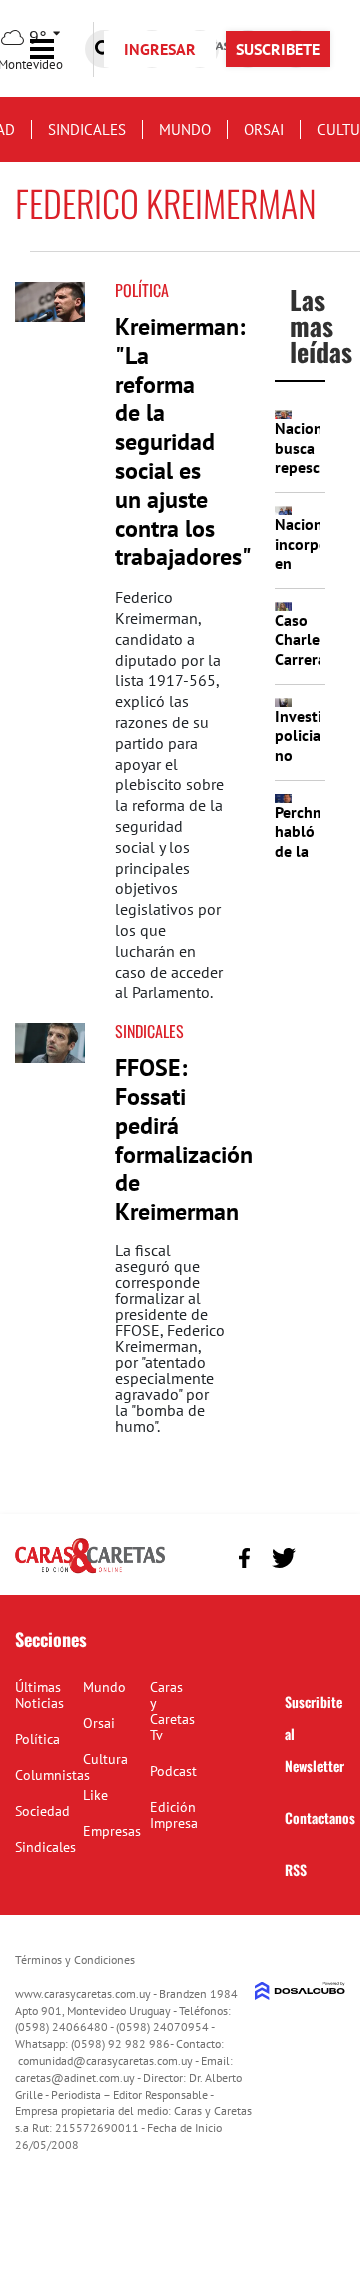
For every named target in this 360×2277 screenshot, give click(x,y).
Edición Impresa (174, 1815)
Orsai (264, 129)
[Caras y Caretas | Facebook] (244, 1557)
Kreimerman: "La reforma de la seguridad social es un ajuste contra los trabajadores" (183, 441)
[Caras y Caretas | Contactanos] (322, 1555)
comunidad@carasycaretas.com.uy (105, 2060)
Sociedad (42, 1811)
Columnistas (52, 1775)
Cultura (105, 1759)
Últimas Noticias (39, 1695)
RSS (296, 1869)
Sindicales (87, 129)
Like (95, 1795)
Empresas (112, 1831)
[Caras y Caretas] (90, 1572)
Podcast (173, 1771)
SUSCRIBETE (278, 49)
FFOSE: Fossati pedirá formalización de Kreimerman (184, 1139)
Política (142, 290)
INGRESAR (160, 49)
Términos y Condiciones (75, 1959)
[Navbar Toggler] (57, 49)
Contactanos (320, 1817)
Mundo (185, 129)
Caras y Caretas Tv (172, 1711)
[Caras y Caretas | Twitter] (283, 1558)
